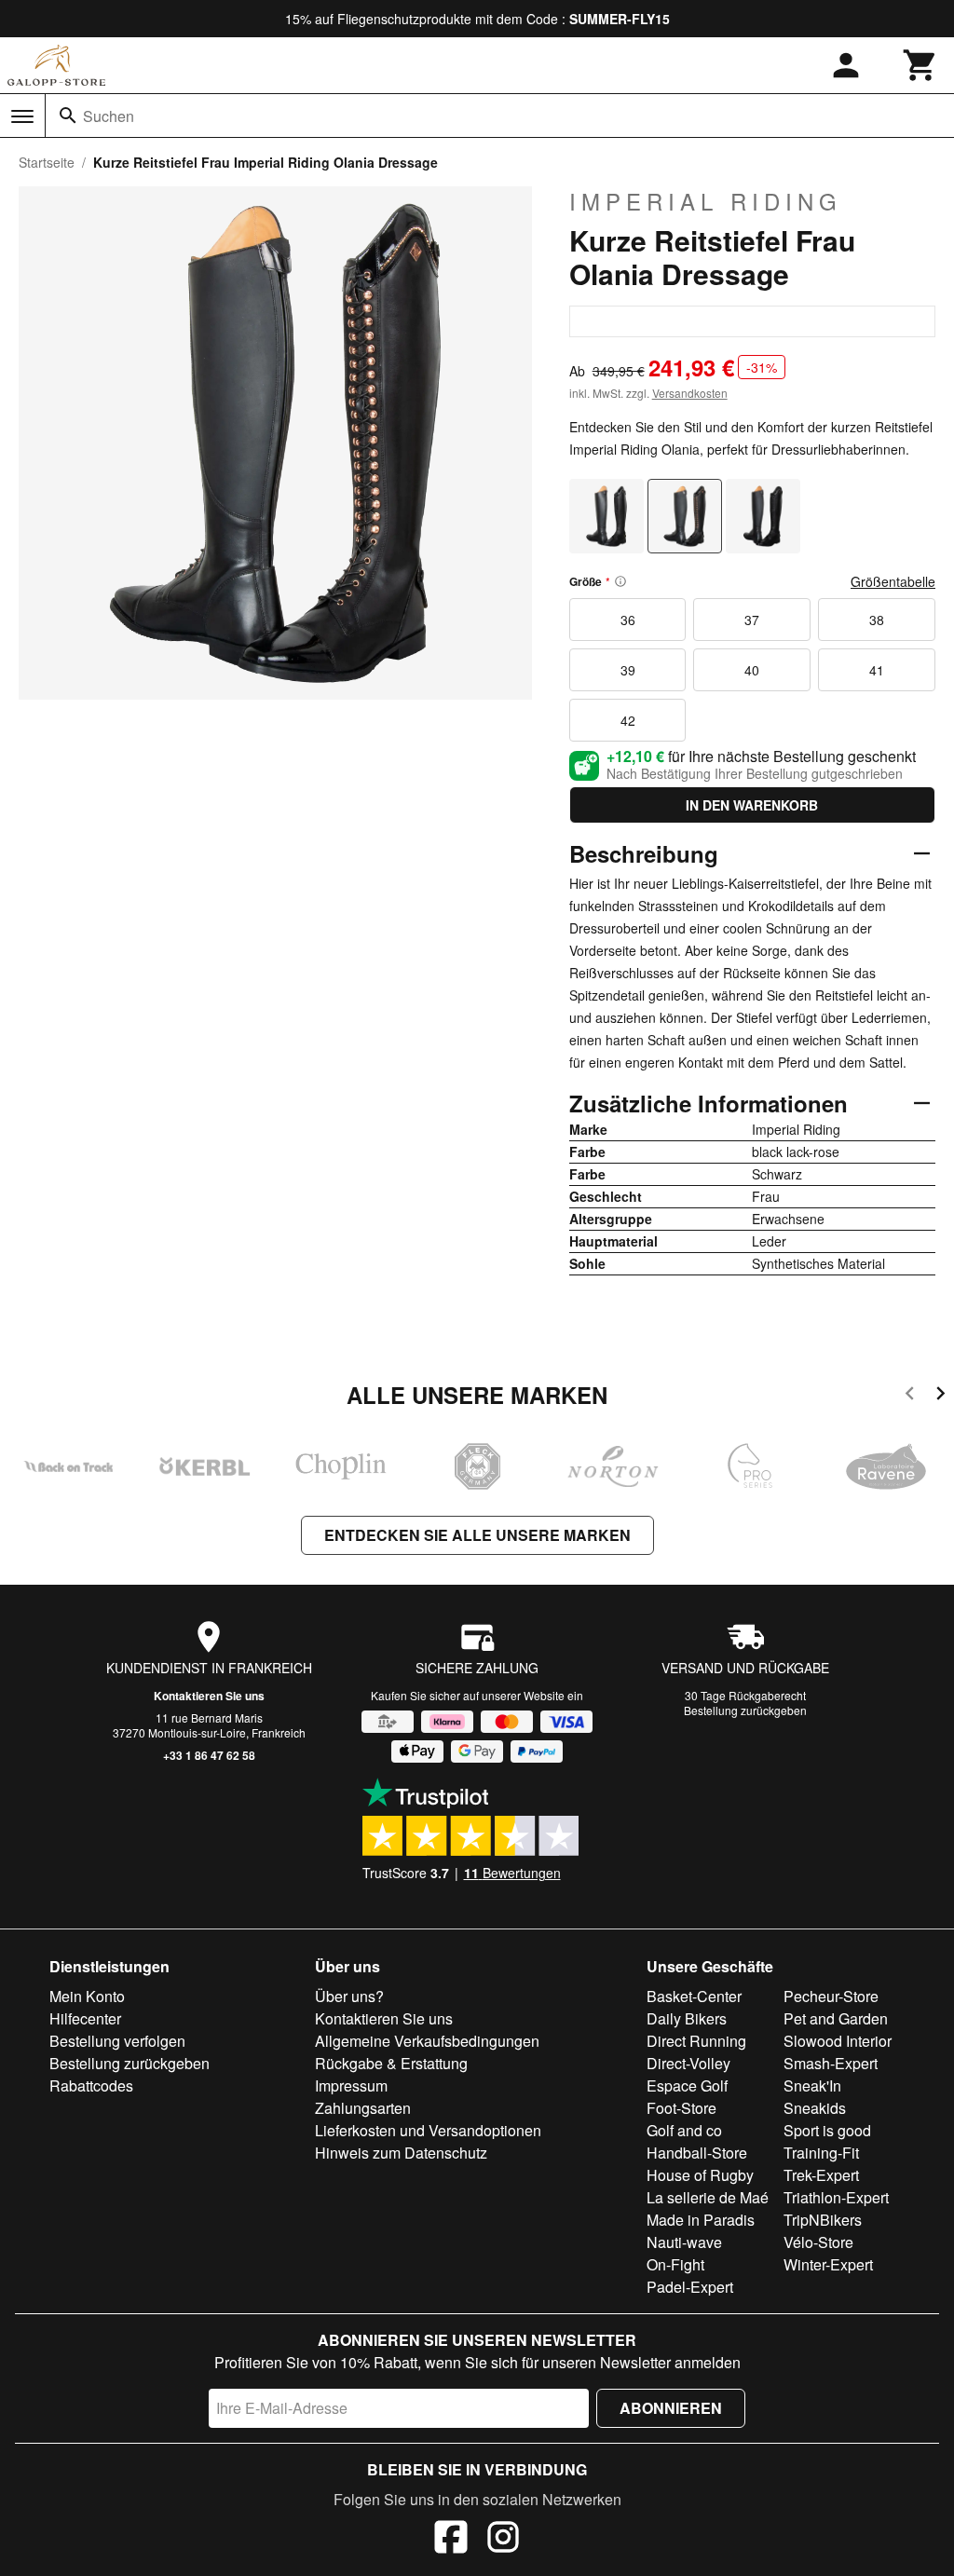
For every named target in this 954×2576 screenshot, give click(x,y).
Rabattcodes (91, 2085)
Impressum (351, 2085)
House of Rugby (700, 2175)
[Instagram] (503, 2540)
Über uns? (349, 1996)
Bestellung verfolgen (117, 2041)
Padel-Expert (690, 2287)
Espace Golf (687, 2085)
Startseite (47, 162)
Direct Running (696, 2041)
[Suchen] (68, 116)
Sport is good (827, 2130)
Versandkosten (690, 393)
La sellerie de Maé (708, 2197)
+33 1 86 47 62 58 (209, 1755)
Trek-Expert (821, 2175)
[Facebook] (451, 2540)
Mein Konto (87, 1996)
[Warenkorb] (920, 65)
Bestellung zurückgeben (745, 1710)
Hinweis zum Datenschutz (401, 2153)
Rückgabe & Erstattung (391, 2063)
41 (877, 670)
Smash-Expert (831, 2063)
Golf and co (684, 2130)
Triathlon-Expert (836, 2197)
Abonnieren (671, 2408)
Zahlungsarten (363, 2108)
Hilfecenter (85, 2018)
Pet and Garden (836, 2018)
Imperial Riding (706, 201)
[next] (940, 1396)
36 (628, 620)
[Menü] (22, 116)
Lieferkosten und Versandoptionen (428, 2130)
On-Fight (675, 2264)
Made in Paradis (701, 2220)
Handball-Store (697, 2153)
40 (752, 670)
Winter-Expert (828, 2264)
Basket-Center (694, 1996)
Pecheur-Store (831, 1996)
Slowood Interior (838, 2041)
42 (628, 720)
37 (752, 620)
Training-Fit (821, 2153)
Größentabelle (893, 581)
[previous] (910, 1396)
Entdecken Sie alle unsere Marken (477, 1535)
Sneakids (815, 2108)
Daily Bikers (687, 2018)
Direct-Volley (688, 2063)
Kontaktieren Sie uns (209, 1696)
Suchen (109, 116)
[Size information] (620, 581)
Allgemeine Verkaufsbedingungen (427, 2041)
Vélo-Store (818, 2242)
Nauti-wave (684, 2242)
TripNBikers (823, 2220)
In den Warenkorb (752, 805)
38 (877, 620)
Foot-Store (681, 2108)
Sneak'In (812, 2085)
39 (628, 670)
